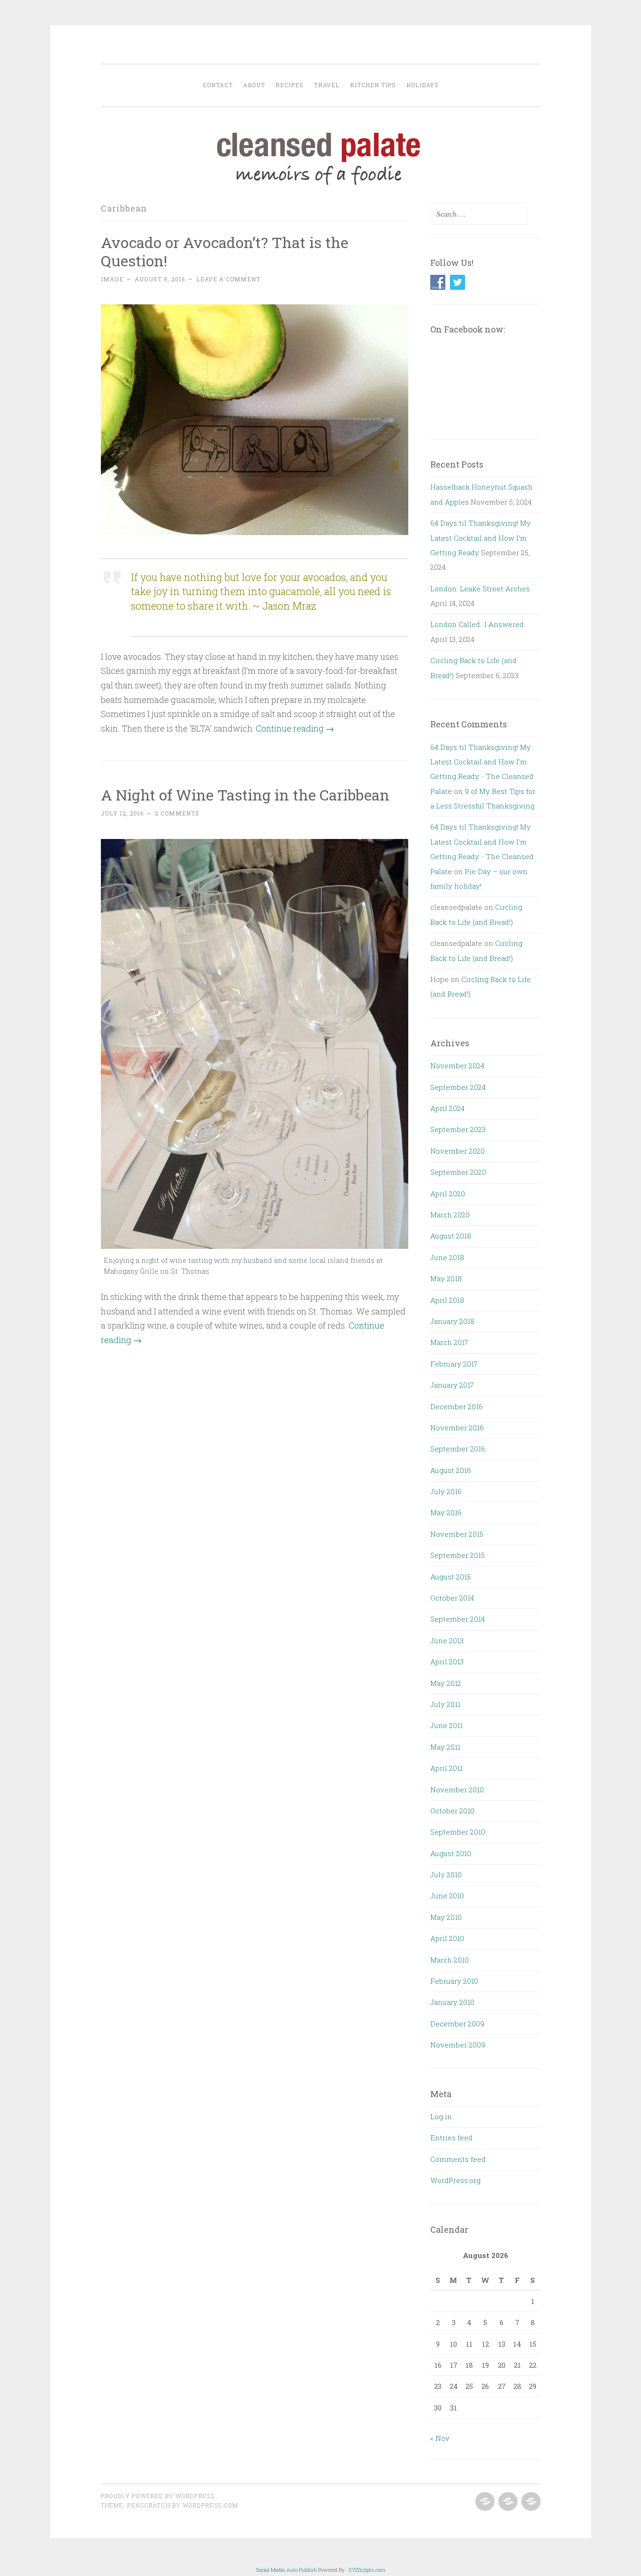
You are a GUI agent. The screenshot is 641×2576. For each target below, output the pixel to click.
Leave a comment (228, 279)
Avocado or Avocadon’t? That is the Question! (225, 251)
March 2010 (450, 1960)
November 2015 (457, 1534)
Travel (327, 85)
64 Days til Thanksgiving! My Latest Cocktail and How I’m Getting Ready (481, 538)
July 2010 (446, 1874)
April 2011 (446, 1768)
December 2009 (457, 2024)
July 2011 (445, 1704)
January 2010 (452, 2002)
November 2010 (457, 1790)
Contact (218, 85)
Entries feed (451, 2138)
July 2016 (446, 1491)
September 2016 (458, 1449)
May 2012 (446, 1683)
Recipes (290, 85)
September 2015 (458, 1555)
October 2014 (452, 1598)
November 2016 (457, 1428)
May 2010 (446, 1917)
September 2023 (458, 1129)
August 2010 (451, 1853)
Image (112, 279)
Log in (441, 2116)
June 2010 (447, 1896)
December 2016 (457, 1406)
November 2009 (458, 2045)
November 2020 (458, 1151)
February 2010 (454, 1981)
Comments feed (458, 2159)
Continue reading (295, 728)
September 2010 (458, 1832)
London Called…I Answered (477, 624)
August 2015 (450, 1577)
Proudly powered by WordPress (158, 2496)
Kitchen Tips (373, 85)
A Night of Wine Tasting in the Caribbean (245, 795)
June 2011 (446, 1725)
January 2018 (452, 1321)
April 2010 (447, 1938)
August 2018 (451, 1236)
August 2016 (451, 1470)
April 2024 (447, 1108)
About (254, 85)
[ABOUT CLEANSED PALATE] (484, 2502)
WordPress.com (210, 2505)
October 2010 (452, 1811)
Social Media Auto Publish (286, 2570)
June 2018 (447, 1257)
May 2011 (445, 1747)
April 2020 (448, 1194)
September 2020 (458, 1172)
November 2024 (457, 1065)
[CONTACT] (530, 2502)
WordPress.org (455, 2180)
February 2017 (454, 1364)
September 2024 (458, 1087)
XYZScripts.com (367, 2570)
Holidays (423, 85)
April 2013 (447, 1662)
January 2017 (452, 1385)
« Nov (440, 2438)
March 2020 (450, 1215)
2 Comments (177, 813)
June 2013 (447, 1640)
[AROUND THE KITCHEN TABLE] (507, 2502)
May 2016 (446, 1512)
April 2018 (447, 1300)
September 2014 (458, 1619)
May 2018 (446, 1278)
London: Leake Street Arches (480, 589)
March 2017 (449, 1342)
